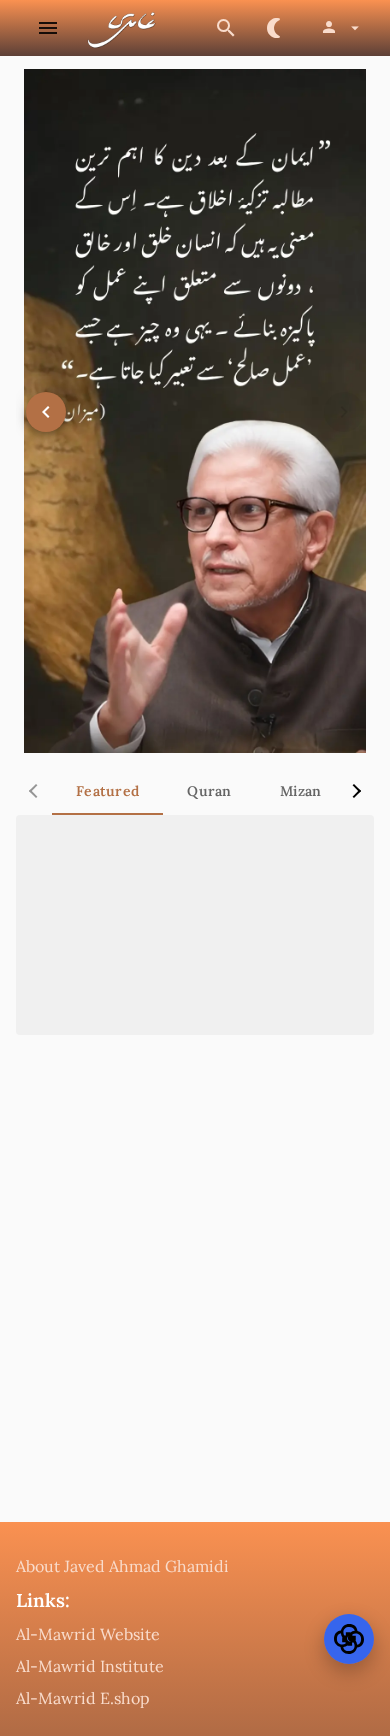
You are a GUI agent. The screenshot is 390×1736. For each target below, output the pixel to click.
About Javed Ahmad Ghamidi (122, 1566)
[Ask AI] (349, 1639)
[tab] (107, 791)
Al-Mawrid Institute (90, 1666)
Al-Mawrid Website (88, 1634)
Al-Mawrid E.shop (83, 1698)
